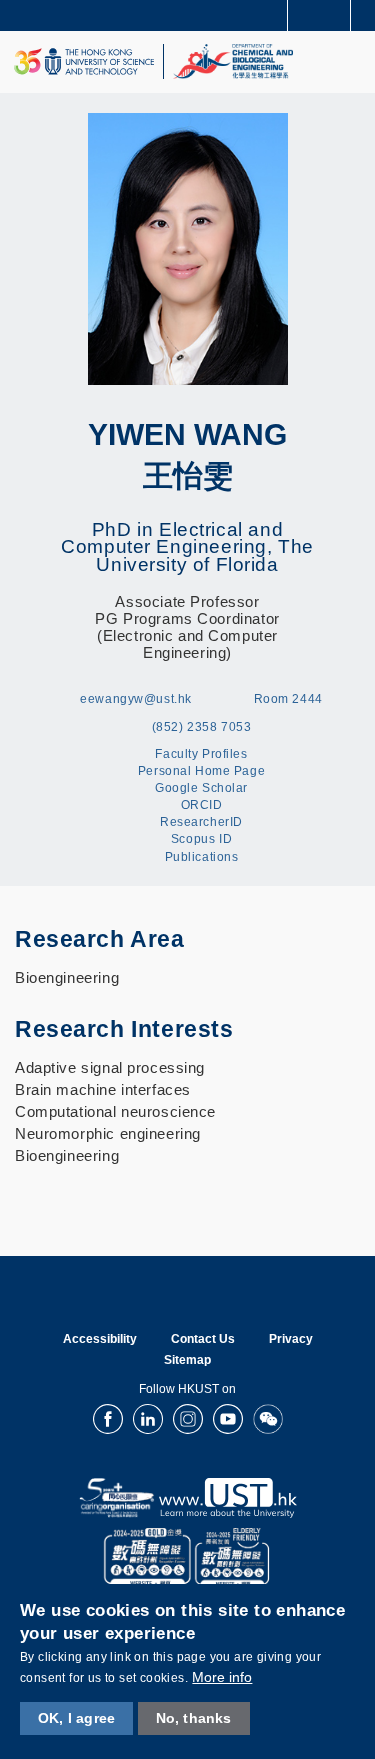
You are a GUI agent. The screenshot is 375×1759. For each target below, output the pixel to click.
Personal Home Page (201, 771)
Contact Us (203, 1339)
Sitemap (187, 1360)
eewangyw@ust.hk (136, 699)
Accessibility (100, 1339)
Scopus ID (201, 839)
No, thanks (194, 1718)
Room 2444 (288, 699)
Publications (202, 857)
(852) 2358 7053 (202, 727)
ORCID (202, 805)
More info (222, 1677)
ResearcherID (201, 822)
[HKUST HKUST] (84, 61)
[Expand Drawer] (319, 15)
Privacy (291, 1339)
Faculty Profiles (201, 754)
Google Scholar (201, 788)
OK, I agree (76, 1718)
